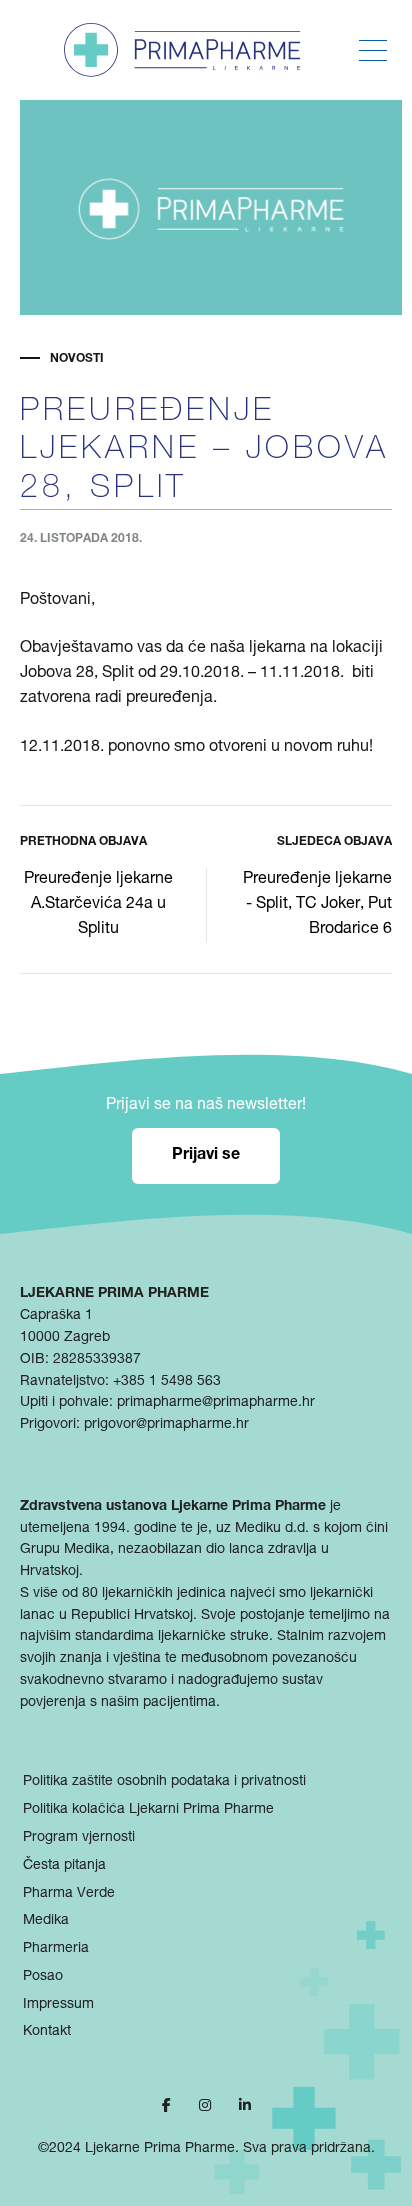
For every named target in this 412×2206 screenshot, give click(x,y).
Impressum (58, 2005)
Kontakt (47, 2032)
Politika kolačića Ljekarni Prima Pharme (148, 1810)
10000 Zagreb (65, 1338)
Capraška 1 (56, 1316)
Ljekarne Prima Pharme (160, 2149)
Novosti (77, 359)
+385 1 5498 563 (167, 1382)
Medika (46, 1921)
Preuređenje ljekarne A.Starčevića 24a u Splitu (98, 905)
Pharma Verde (69, 1894)
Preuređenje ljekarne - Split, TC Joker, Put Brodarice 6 (317, 905)
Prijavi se (206, 1156)
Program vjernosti (79, 1838)
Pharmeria (56, 1949)
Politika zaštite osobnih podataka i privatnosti (164, 1782)
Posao (43, 1977)
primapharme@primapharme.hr (216, 1403)
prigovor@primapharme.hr (166, 1425)
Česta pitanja (64, 1866)
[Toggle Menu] (373, 51)
